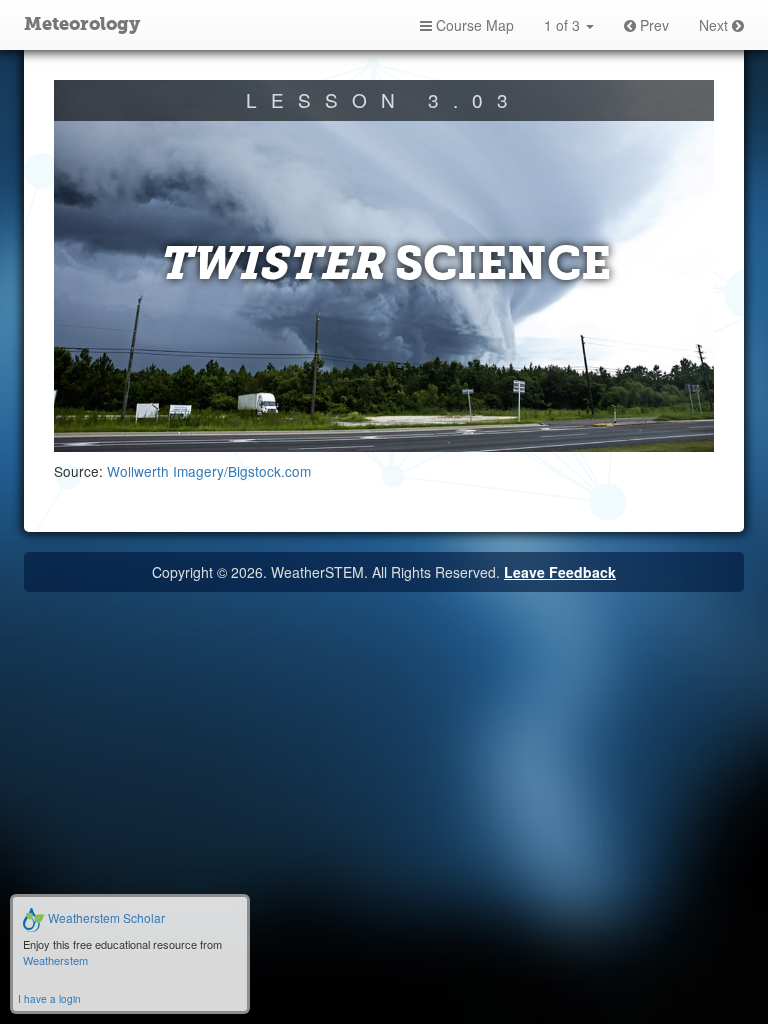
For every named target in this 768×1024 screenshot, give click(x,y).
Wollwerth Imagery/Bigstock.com (209, 471)
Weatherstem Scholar (105, 917)
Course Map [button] (473, 25)
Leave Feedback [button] (560, 572)
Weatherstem (55, 960)
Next (715, 25)
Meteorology (82, 25)
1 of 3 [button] (564, 25)
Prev (652, 25)
